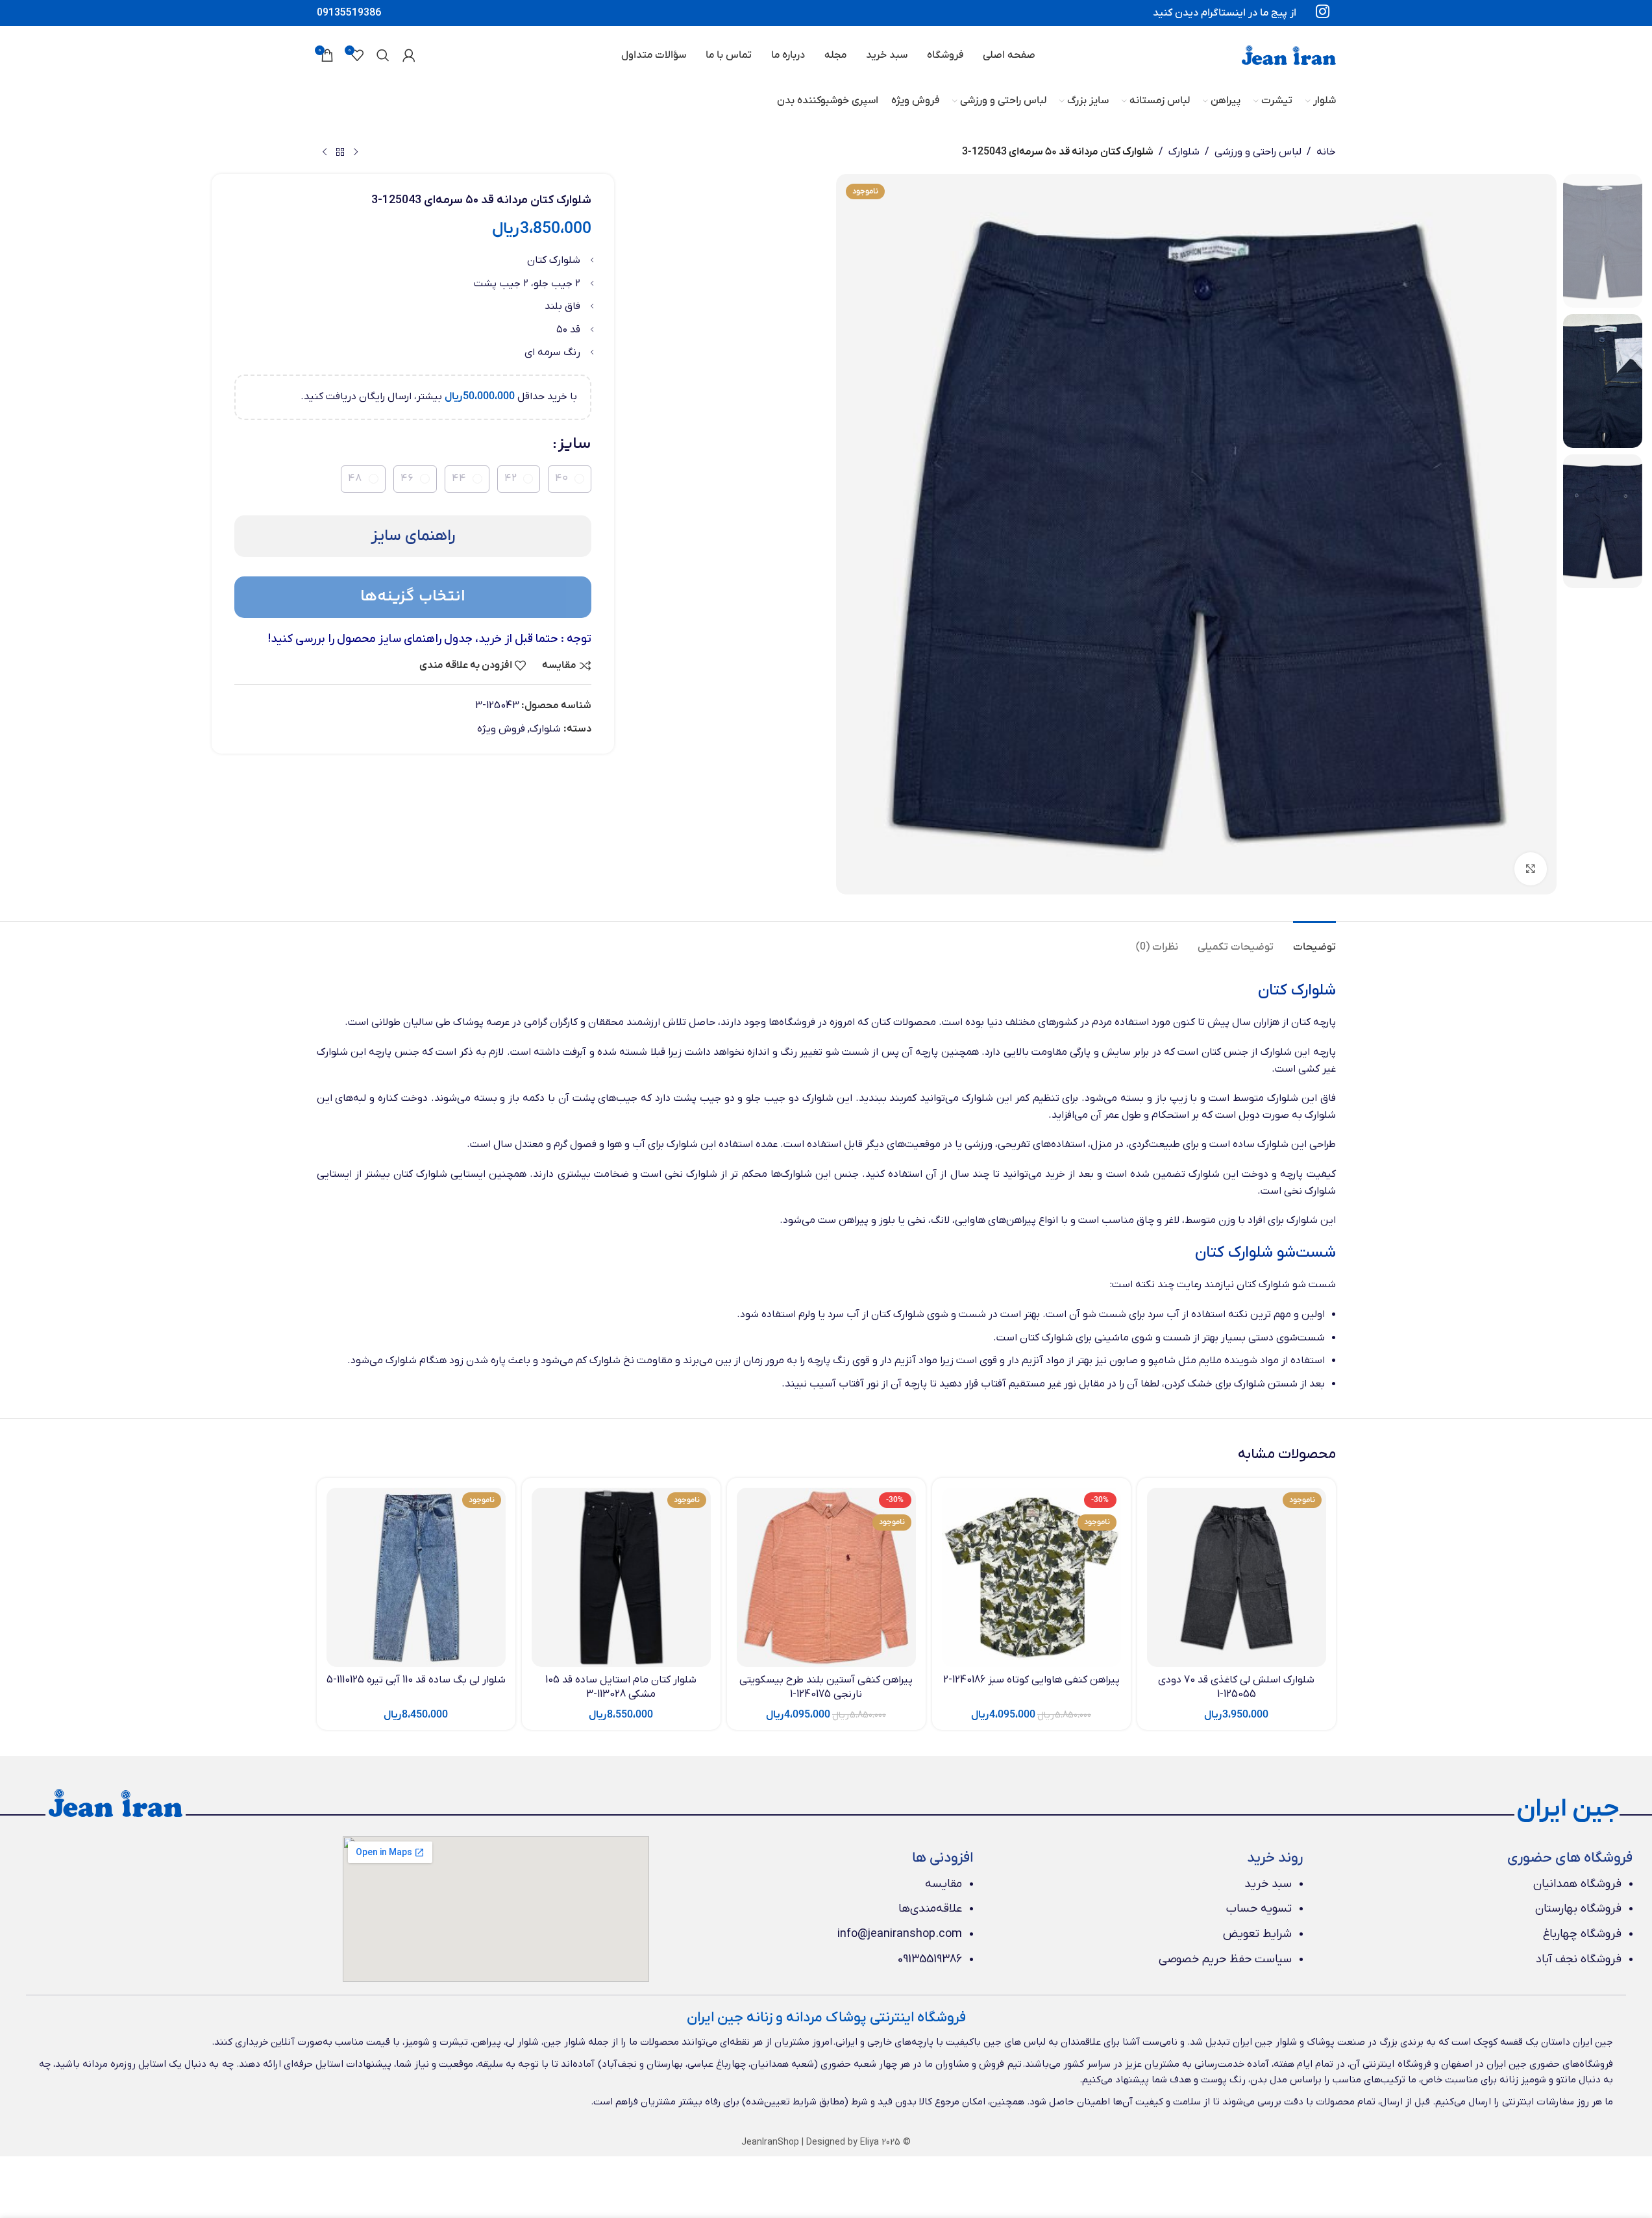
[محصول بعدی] (325, 153)
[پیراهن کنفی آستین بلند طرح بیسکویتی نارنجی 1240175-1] (826, 1577)
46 (407, 478)
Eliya (869, 2142)
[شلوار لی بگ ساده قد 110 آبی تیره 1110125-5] (416, 1577)
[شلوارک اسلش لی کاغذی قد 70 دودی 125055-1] (1237, 1577)
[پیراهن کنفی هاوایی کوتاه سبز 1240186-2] (1031, 1577)
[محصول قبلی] (356, 153)
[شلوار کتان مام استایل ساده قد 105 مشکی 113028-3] (621, 1577)
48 (355, 478)
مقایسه (943, 1884)
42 (511, 478)
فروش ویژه (501, 729)
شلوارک (1184, 152)
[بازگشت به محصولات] (340, 153)
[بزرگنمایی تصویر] (1531, 869)
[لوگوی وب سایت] (1289, 55)
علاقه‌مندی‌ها (930, 1909)
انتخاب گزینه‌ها (413, 597)
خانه (1326, 152)
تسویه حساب (1259, 1909)
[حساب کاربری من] (409, 55)
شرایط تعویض (1257, 1934)
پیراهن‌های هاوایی (995, 1220)
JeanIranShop (770, 2142)
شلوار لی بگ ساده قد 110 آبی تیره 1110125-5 (416, 1680)
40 (561, 478)
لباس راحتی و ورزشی (1258, 152)
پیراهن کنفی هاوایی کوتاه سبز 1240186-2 (1031, 1680)
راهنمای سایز (413, 536)
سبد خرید (1268, 1884)
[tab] (1314, 941)
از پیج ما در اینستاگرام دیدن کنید (1225, 13)
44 (459, 478)
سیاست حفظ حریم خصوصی (1225, 1959)
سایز (575, 444)
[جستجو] (383, 55)
